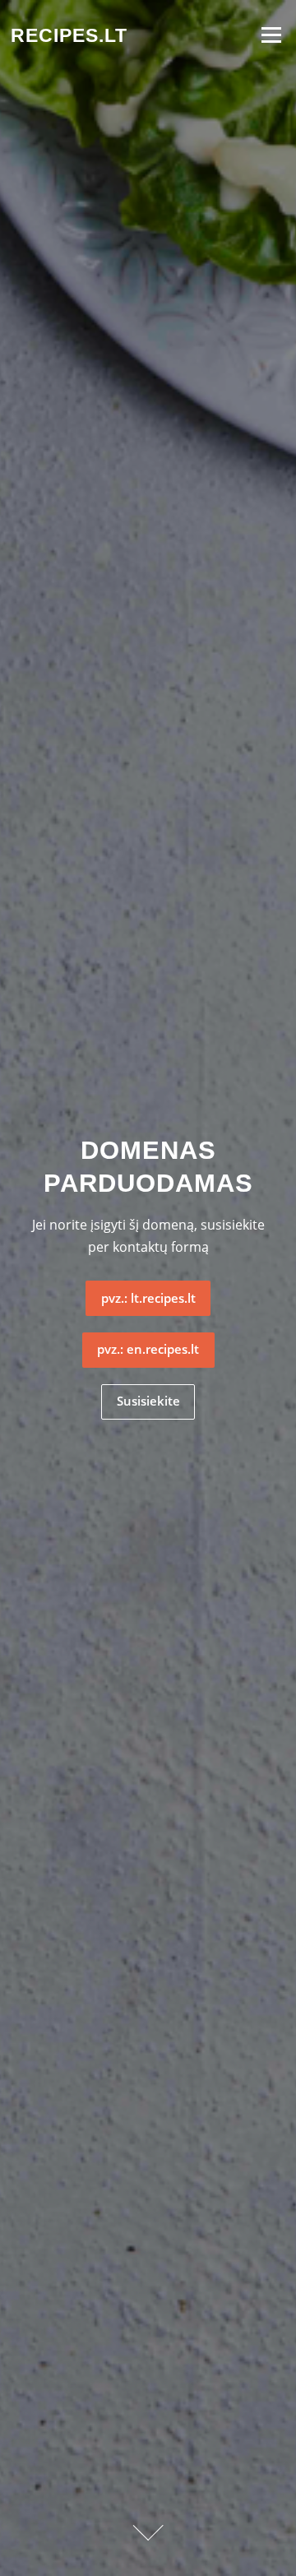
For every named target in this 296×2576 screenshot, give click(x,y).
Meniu (271, 35)
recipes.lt (69, 35)
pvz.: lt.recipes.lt (148, 1298)
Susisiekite (148, 1401)
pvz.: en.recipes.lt (148, 1349)
